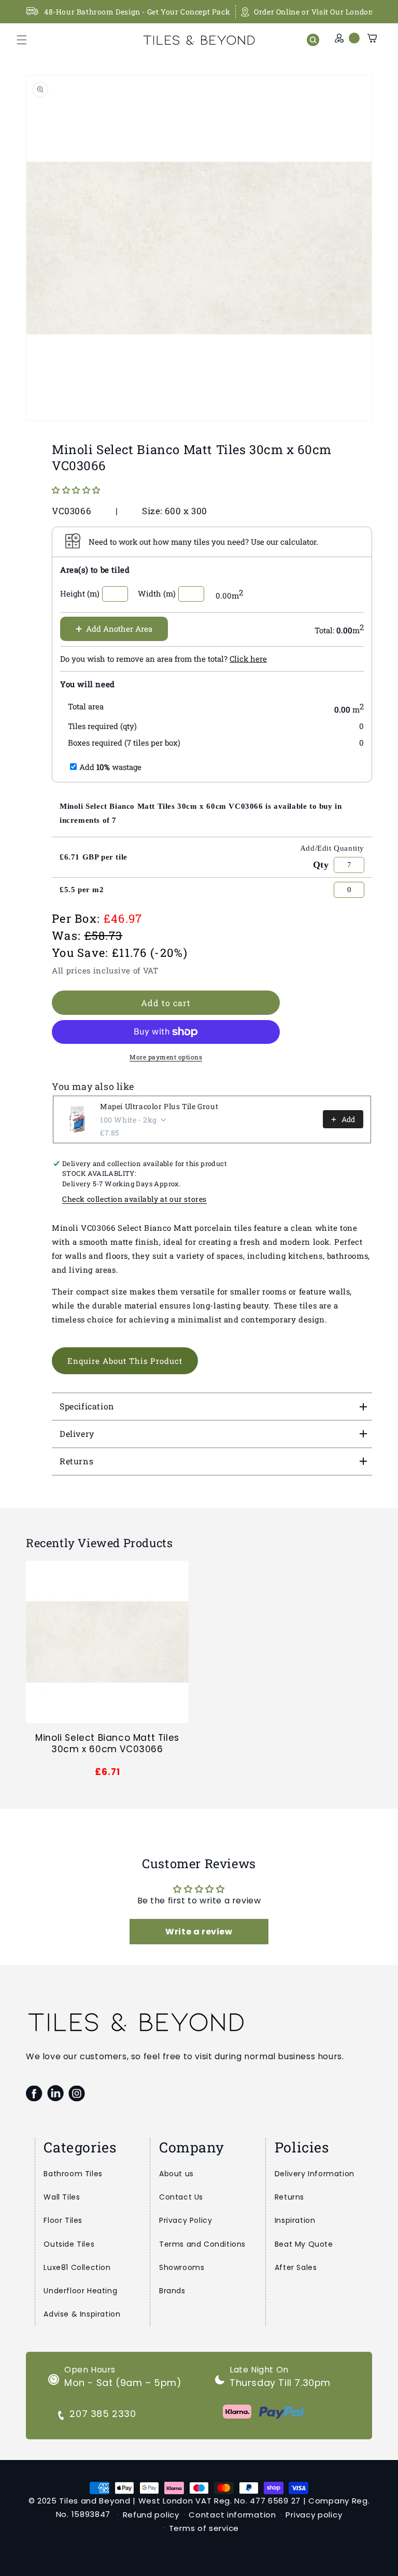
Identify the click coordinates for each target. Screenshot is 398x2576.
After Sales (296, 2267)
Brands (172, 2291)
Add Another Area (114, 628)
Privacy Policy (186, 2220)
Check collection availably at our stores (134, 1199)
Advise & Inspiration (82, 2314)
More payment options (166, 1057)
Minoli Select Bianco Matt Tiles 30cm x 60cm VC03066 (107, 1743)
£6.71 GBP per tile (94, 857)
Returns (289, 2197)
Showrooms (182, 2267)
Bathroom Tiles (73, 2174)
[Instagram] (76, 2093)
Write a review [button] (199, 1932)
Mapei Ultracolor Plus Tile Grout (159, 1106)
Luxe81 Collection (77, 2267)
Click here (248, 659)
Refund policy (151, 2515)
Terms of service (204, 2528)
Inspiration (295, 2220)
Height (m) (80, 593)
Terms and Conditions (202, 2244)
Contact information (232, 2515)
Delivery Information (315, 2174)
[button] (22, 40)
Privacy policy (314, 2515)
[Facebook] (34, 2093)
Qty (321, 865)
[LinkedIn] (55, 2093)
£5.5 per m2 (82, 890)
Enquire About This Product (125, 1361)
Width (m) (157, 593)
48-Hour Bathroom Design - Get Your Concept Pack (137, 12)
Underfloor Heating (80, 2291)
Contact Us (181, 2197)
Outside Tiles (69, 2244)
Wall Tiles (62, 2197)
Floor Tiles (63, 2220)
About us (176, 2174)
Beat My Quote (304, 2244)
